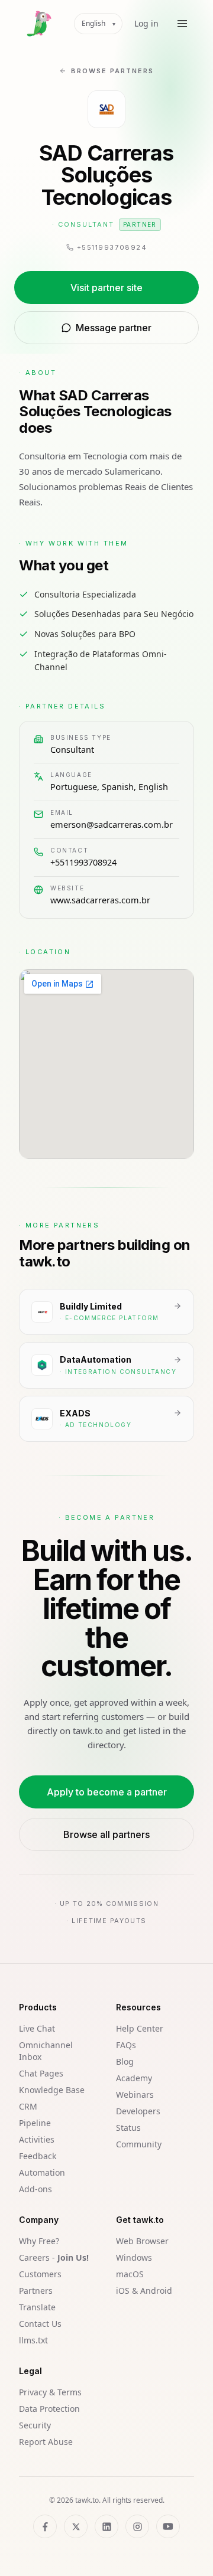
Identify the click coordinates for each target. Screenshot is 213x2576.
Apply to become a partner (107, 1792)
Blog (125, 2061)
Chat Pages (41, 2073)
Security (35, 2425)
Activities (37, 2139)
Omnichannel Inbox (46, 2051)
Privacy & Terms (50, 2392)
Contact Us (40, 2324)
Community (139, 2144)
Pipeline (35, 2123)
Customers (40, 2274)
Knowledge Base (52, 2090)
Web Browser (142, 2241)
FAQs (126, 2045)
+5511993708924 (83, 862)
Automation (42, 2172)
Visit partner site (106, 288)
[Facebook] (45, 2526)
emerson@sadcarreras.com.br (112, 824)
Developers (138, 2111)
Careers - (54, 2257)
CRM (28, 2106)
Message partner (114, 328)
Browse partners (112, 71)
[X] (76, 2526)
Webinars (135, 2095)
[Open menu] (182, 24)
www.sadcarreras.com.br (100, 900)
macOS (130, 2274)
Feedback (38, 2156)
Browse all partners (106, 1834)
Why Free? (39, 2241)
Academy (134, 2078)
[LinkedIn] (106, 2526)
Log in (146, 23)
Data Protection (49, 2409)
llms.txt (33, 2340)
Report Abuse (46, 2442)
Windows (134, 2257)
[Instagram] (137, 2526)
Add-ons (35, 2189)
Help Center (140, 2028)
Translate (37, 2307)
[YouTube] (168, 2526)
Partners (36, 2291)
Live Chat (37, 2028)
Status (128, 2128)
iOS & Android (144, 2291)
